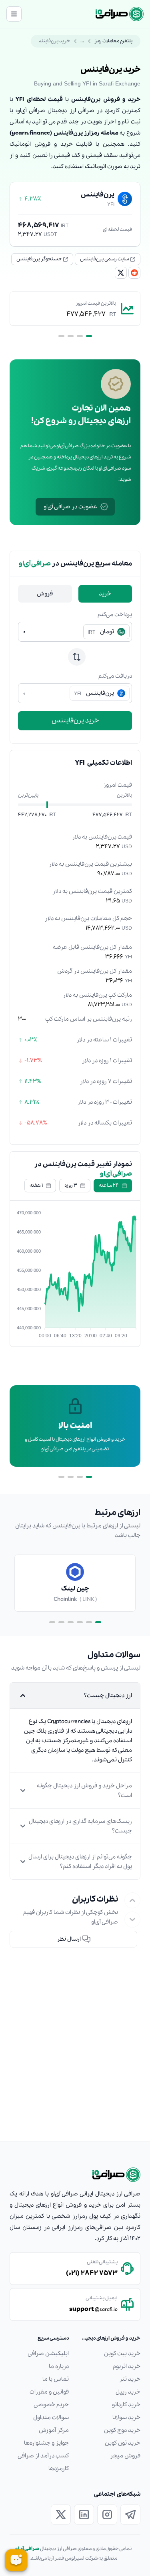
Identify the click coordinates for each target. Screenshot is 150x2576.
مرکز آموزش (54, 2430)
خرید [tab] (105, 594)
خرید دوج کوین (122, 2430)
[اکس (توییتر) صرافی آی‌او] (61, 2515)
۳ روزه (71, 1185)
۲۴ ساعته (109, 1185)
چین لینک (75, 1589)
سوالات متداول (51, 2417)
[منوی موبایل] (14, 14)
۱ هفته (36, 1185)
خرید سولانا (126, 2417)
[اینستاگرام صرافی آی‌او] (107, 2515)
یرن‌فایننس (94, 693)
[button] (73, 1939)
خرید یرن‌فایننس (75, 721)
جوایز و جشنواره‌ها (46, 2443)
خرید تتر (130, 2379)
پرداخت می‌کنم (115, 615)
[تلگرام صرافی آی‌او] (130, 2515)
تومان (101, 632)
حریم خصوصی (51, 2405)
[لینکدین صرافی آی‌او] (84, 2515)
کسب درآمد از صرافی (43, 2456)
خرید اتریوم (127, 2366)
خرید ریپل (128, 2392)
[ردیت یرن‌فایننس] (134, 273)
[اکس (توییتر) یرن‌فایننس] (121, 273)
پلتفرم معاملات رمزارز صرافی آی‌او (99, 41)
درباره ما (59, 2366)
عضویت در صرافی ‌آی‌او (70, 507)
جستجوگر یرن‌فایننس (39, 259)
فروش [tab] (45, 594)
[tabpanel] (75, 670)
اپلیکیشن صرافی (48, 2354)
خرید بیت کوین (122, 2354)
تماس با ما (56, 2379)
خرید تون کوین (123, 2443)
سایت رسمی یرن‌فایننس (104, 259)
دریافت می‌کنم (115, 676)
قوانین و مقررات (49, 2392)
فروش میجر (125, 2456)
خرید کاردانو (126, 2405)
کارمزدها (59, 2469)
